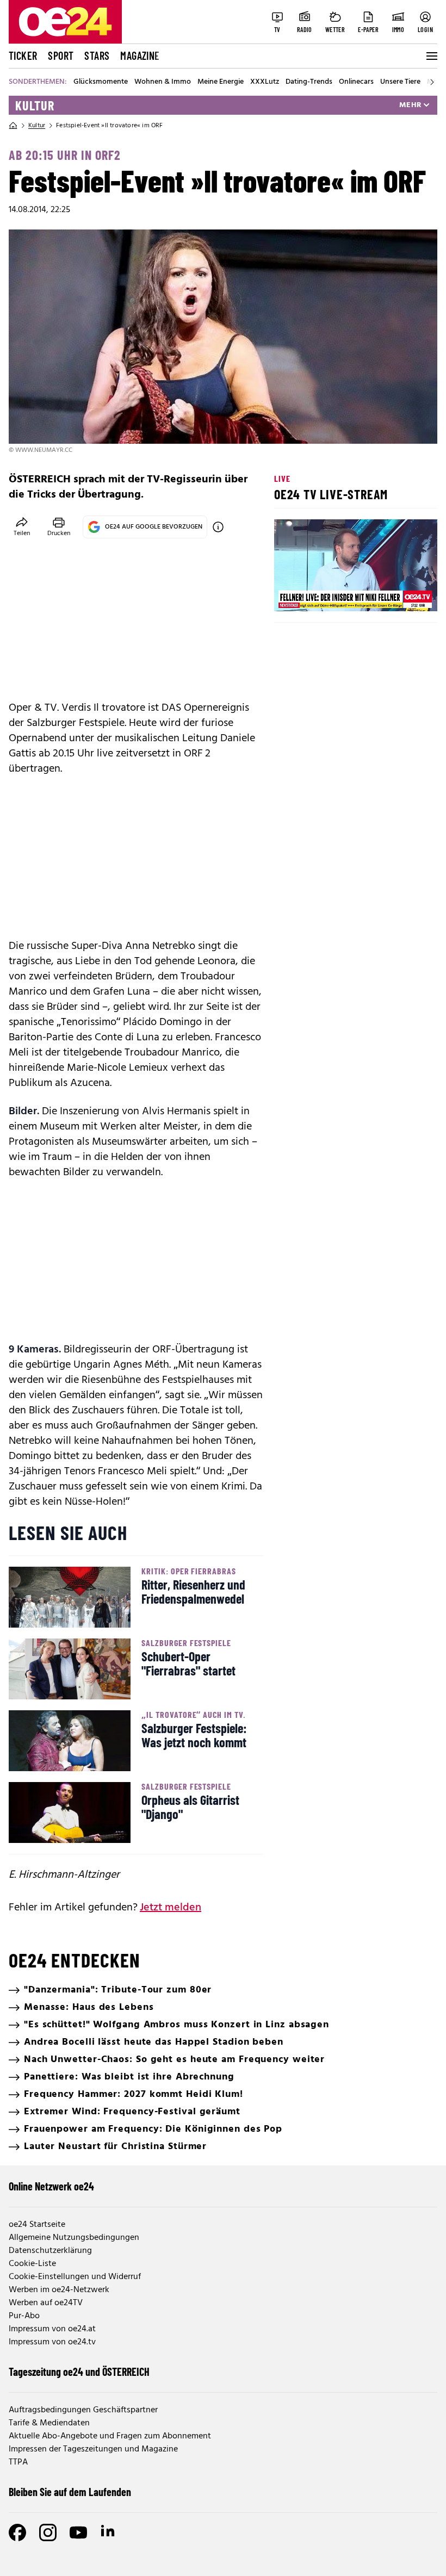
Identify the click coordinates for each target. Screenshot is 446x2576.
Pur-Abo (24, 2316)
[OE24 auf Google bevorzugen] (218, 527)
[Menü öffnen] (431, 56)
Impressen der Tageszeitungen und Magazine (93, 2449)
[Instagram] (48, 2532)
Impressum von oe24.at (52, 2329)
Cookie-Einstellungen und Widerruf (75, 2277)
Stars (97, 55)
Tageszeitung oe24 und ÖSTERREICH (79, 2372)
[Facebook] (17, 2532)
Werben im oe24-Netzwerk (59, 2290)
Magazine (140, 55)
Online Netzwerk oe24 (51, 2186)
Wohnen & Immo (163, 82)
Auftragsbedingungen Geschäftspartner (83, 2410)
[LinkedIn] (109, 2532)
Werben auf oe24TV (46, 2303)
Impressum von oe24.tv (52, 2342)
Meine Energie (221, 82)
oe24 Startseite (37, 2225)
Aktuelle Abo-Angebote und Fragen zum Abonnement (110, 2436)
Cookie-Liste (32, 2264)
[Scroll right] (432, 82)
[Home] (13, 126)
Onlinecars (356, 82)
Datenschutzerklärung (50, 2251)
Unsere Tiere (400, 82)
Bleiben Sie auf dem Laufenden (70, 2492)
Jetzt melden (171, 1908)
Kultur (35, 105)
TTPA (18, 2462)
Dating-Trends (309, 82)
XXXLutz (265, 82)
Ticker (23, 55)
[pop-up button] (402, 594)
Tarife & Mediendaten (49, 2423)
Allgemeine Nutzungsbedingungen (74, 2238)
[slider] (328, 594)
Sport (61, 55)
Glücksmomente (101, 82)
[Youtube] (78, 2532)
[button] (292, 594)
